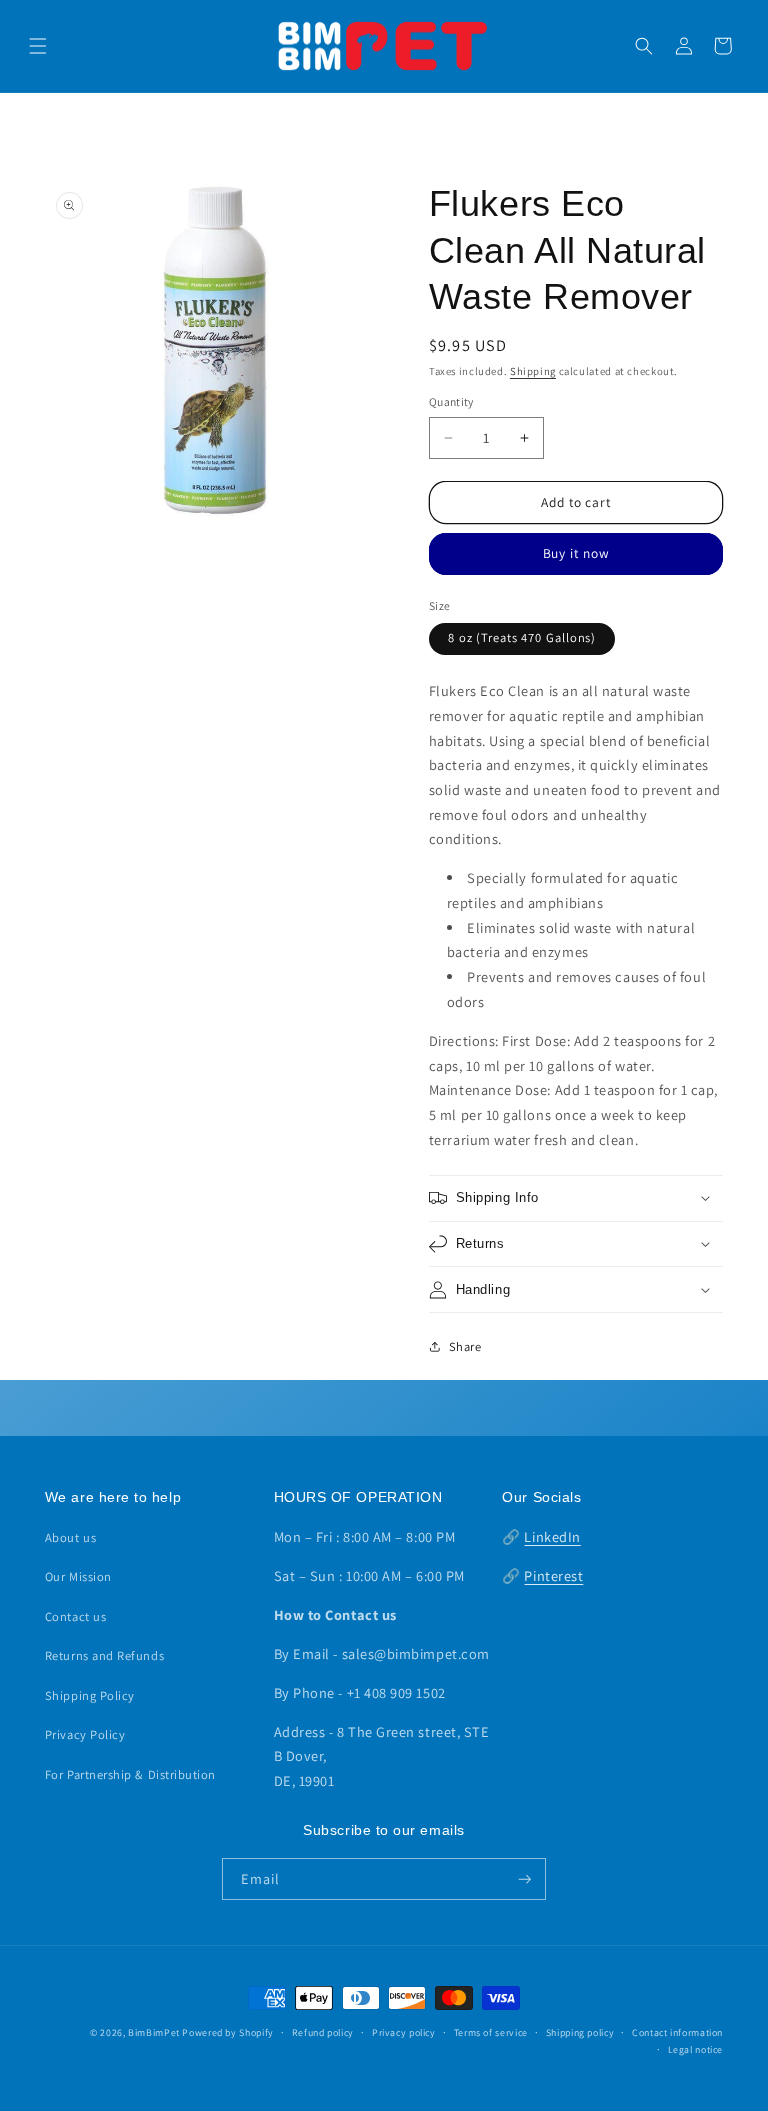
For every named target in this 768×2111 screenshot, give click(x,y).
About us (70, 1537)
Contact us (75, 1616)
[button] (38, 46)
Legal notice (696, 2049)
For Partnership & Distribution (130, 1774)
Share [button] (465, 1346)
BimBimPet (154, 2032)
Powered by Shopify (227, 2032)
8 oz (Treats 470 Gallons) (522, 637)
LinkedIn (552, 1536)
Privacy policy (404, 2032)
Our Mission (78, 1576)
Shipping (533, 371)
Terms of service (491, 2032)
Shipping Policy (90, 1695)
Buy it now (576, 553)
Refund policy (323, 2032)
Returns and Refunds (104, 1655)
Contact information (677, 2032)
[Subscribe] (525, 1879)
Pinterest (553, 1575)
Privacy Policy (85, 1734)
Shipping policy (580, 2032)
